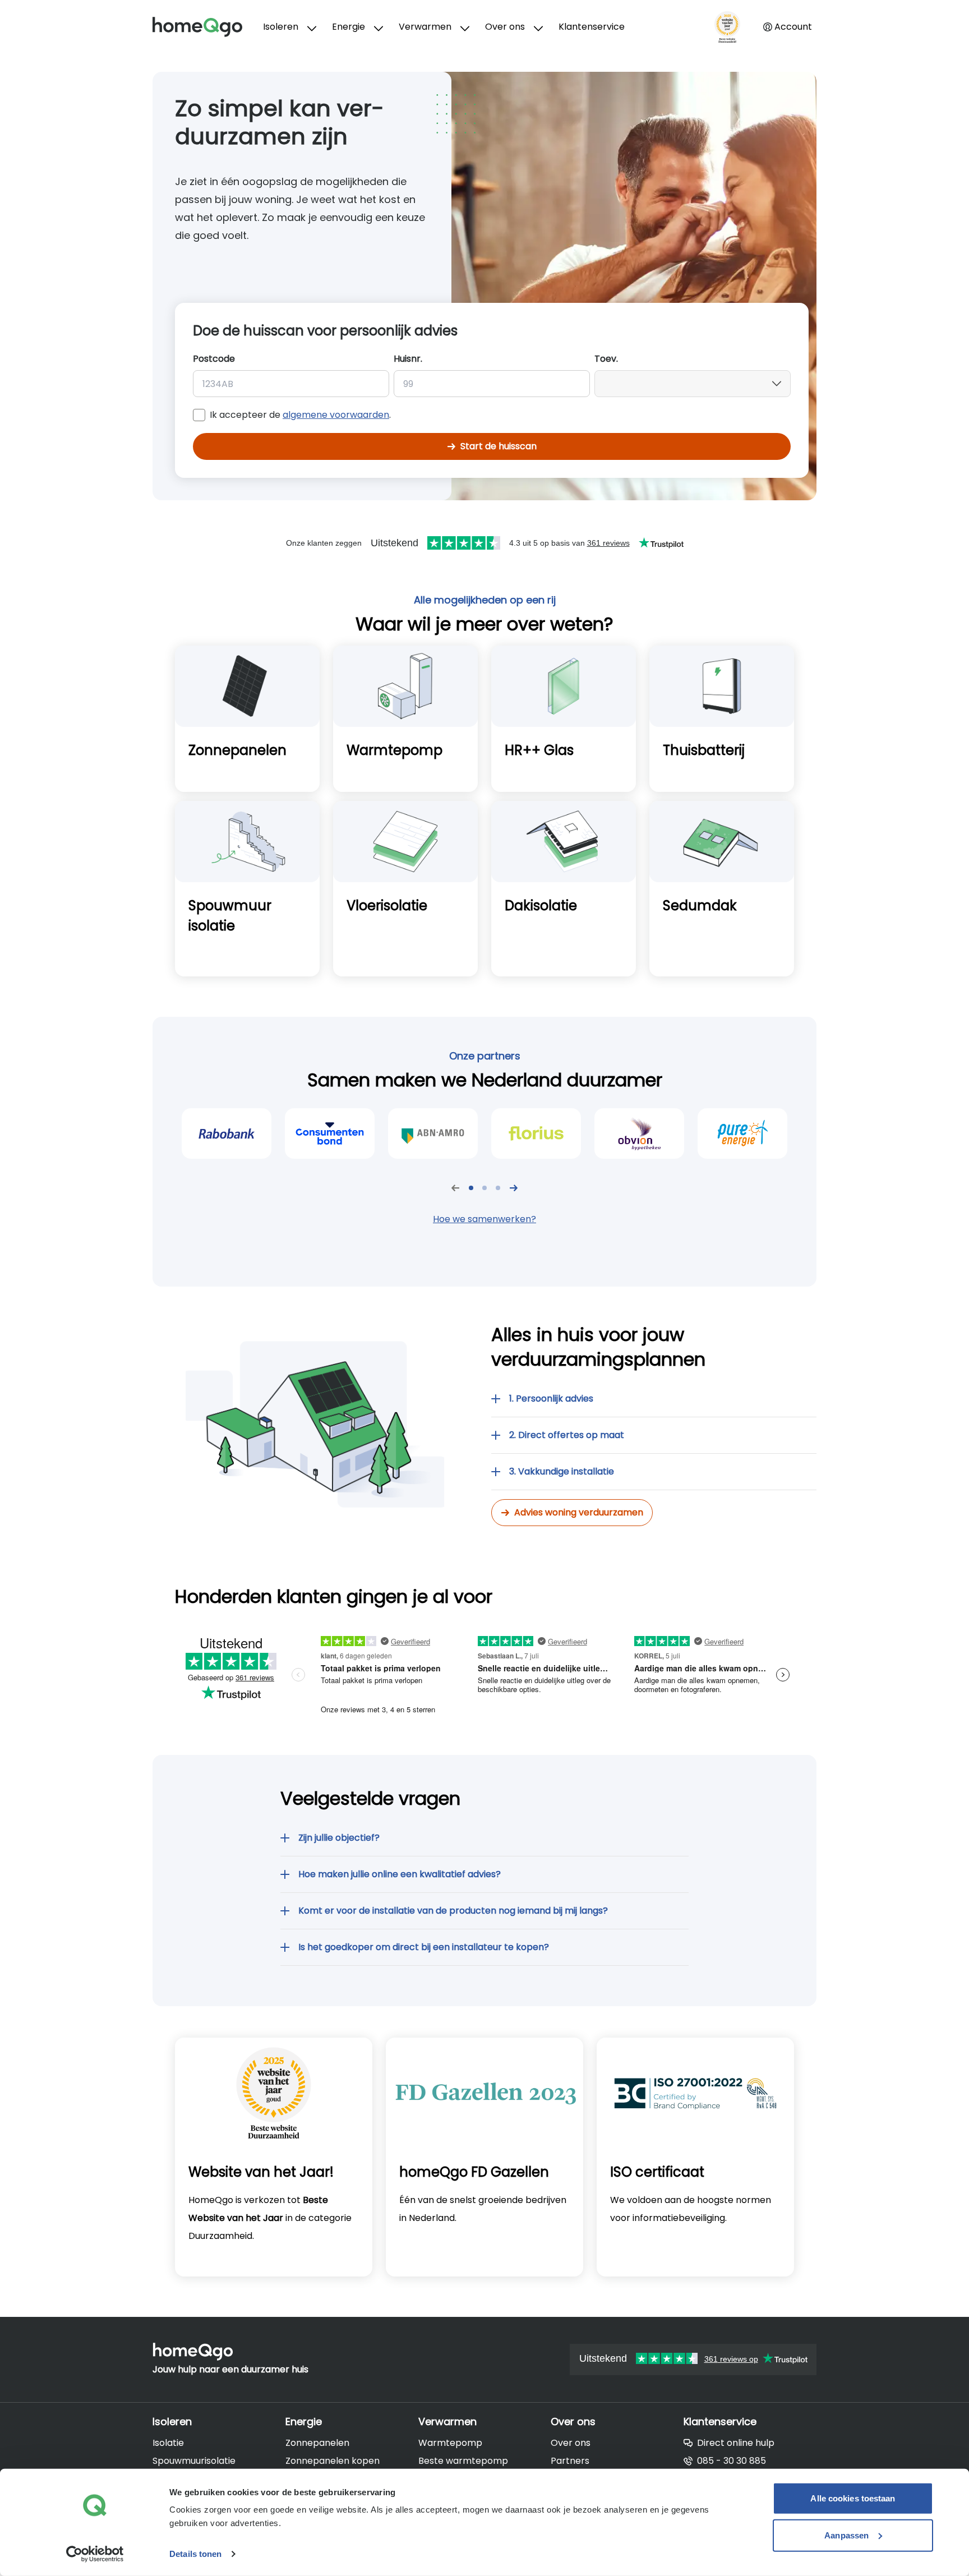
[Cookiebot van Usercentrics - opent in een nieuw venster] (95, 2554)
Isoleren (281, 27)
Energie (349, 27)
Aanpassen (846, 2535)
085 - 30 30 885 (732, 2461)
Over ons (505, 27)
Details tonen (195, 2554)
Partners (570, 2461)
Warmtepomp (450, 2443)
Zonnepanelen (317, 2443)
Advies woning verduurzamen (579, 1512)
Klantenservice (592, 27)
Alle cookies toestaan (853, 2498)
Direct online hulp (736, 2443)
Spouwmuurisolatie (194, 2461)
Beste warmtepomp (463, 2461)
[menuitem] (289, 27)
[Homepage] (208, 27)
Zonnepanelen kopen (333, 2461)
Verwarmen (425, 27)
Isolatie (168, 2443)
